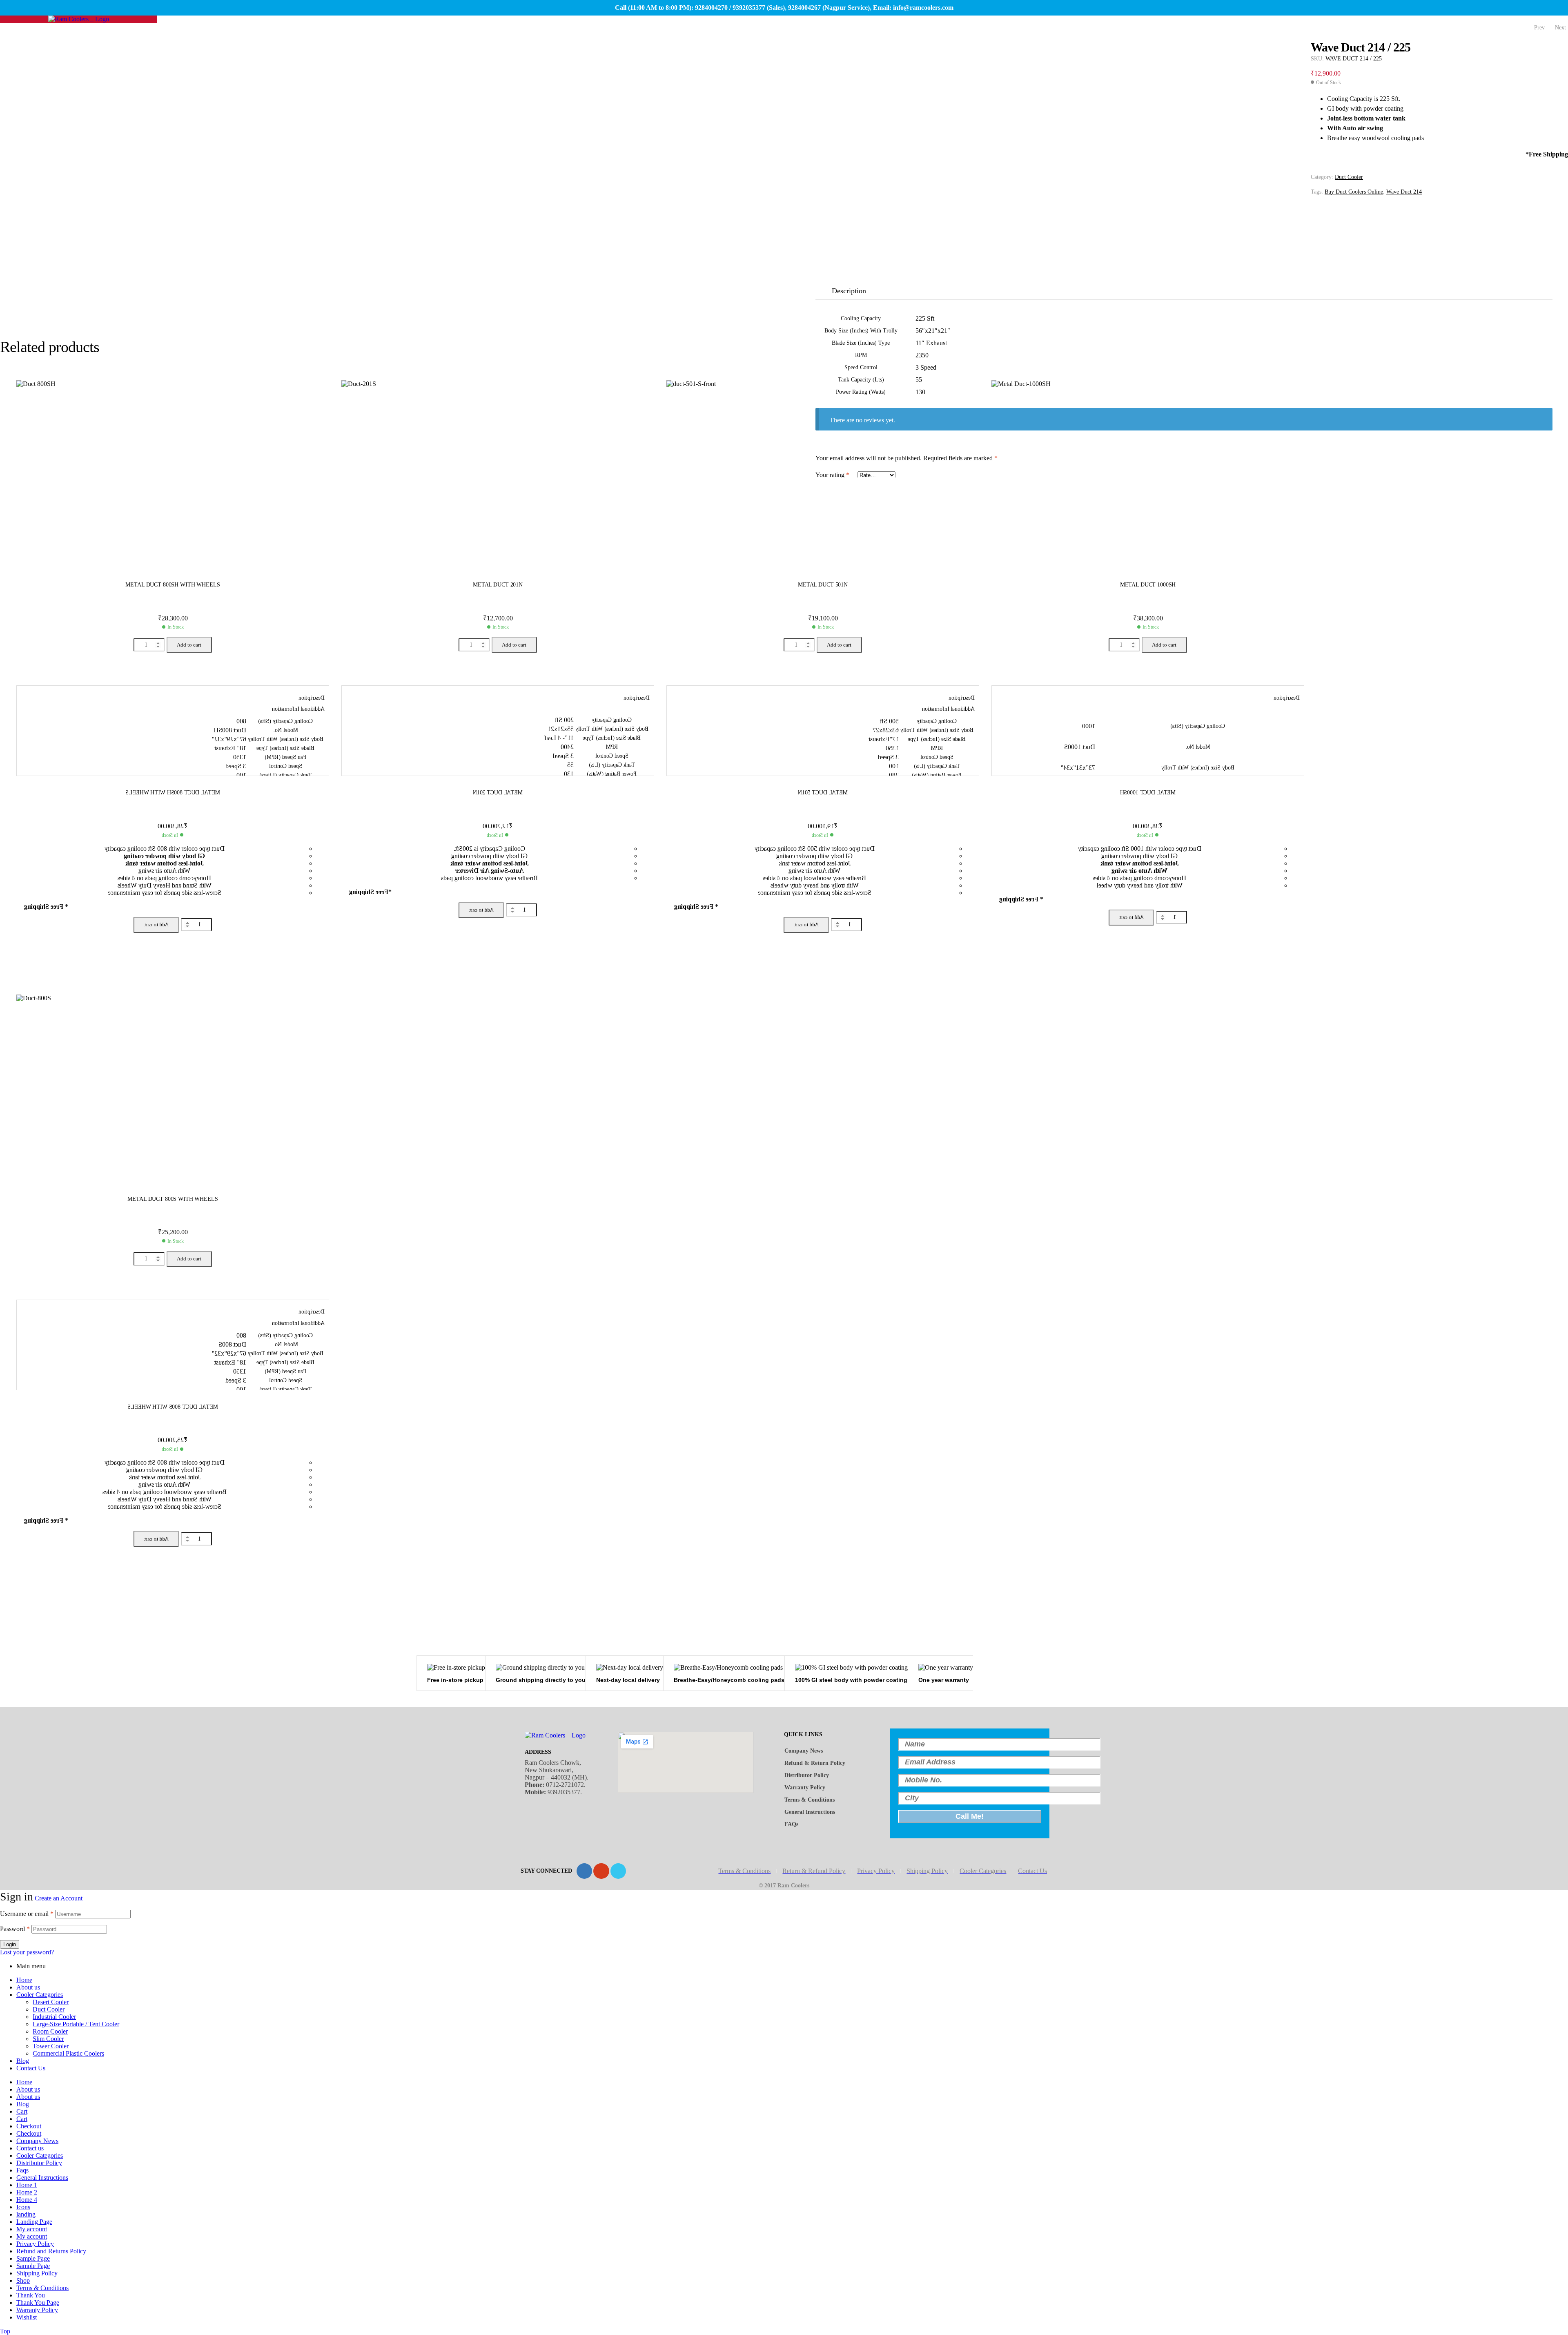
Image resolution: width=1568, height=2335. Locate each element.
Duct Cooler (1349, 177)
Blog (23, 2061)
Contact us (30, 2148)
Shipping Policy (37, 2273)
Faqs (22, 2170)
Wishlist (27, 2317)
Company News (804, 1751)
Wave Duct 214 (1404, 192)
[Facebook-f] (584, 1871)
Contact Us (31, 2068)
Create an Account (59, 1898)
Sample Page (33, 2258)
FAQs (791, 1824)
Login (10, 1944)
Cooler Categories (40, 1995)
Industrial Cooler (54, 2017)
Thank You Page (38, 2303)
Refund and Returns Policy (51, 2251)
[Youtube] (601, 1871)
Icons (23, 2207)
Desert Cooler (51, 2002)
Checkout (29, 2126)
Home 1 (27, 2185)
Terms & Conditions (810, 1800)
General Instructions (810, 1812)
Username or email (27, 1914)
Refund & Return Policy (815, 1763)
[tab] (853, 291)
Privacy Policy (35, 2244)
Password (15, 1929)
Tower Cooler (51, 2046)
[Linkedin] (618, 1871)
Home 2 (27, 2192)
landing (26, 2214)
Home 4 (27, 2200)
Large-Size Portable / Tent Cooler (76, 2024)
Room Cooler (50, 2031)
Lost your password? (27, 1952)
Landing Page (34, 2222)
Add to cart (189, 645)
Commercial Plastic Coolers (68, 2053)
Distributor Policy (807, 1775)
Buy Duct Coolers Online (1354, 192)
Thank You (31, 2295)
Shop (23, 2280)
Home (24, 1980)
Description (849, 291)
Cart (22, 2111)
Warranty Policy (805, 1787)
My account (32, 2229)
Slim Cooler (48, 2039)
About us (28, 1987)
